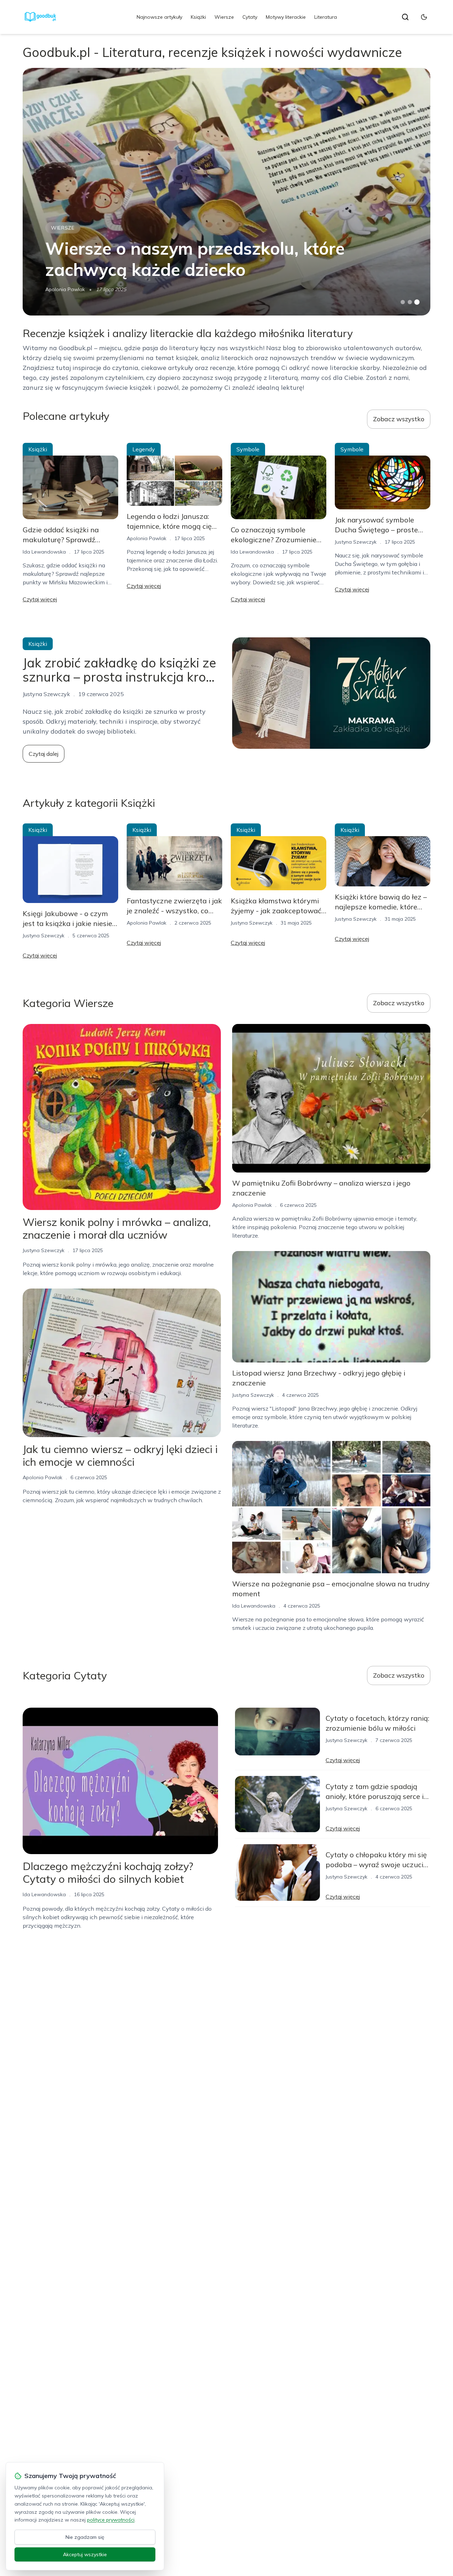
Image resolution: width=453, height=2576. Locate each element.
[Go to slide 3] (417, 302)
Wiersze (224, 17)
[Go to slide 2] (410, 302)
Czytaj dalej (44, 754)
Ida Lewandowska (44, 552)
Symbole (248, 449)
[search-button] (405, 17)
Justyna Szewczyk (356, 542)
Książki (198, 17)
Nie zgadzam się (85, 2537)
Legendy (144, 449)
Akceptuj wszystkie (85, 2554)
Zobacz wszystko (399, 419)
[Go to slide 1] (403, 302)
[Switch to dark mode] (424, 17)
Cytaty (250, 17)
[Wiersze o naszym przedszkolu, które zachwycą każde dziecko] (226, 192)
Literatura (326, 17)
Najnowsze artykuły (159, 17)
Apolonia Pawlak (65, 289)
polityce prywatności (111, 2520)
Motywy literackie (286, 17)
